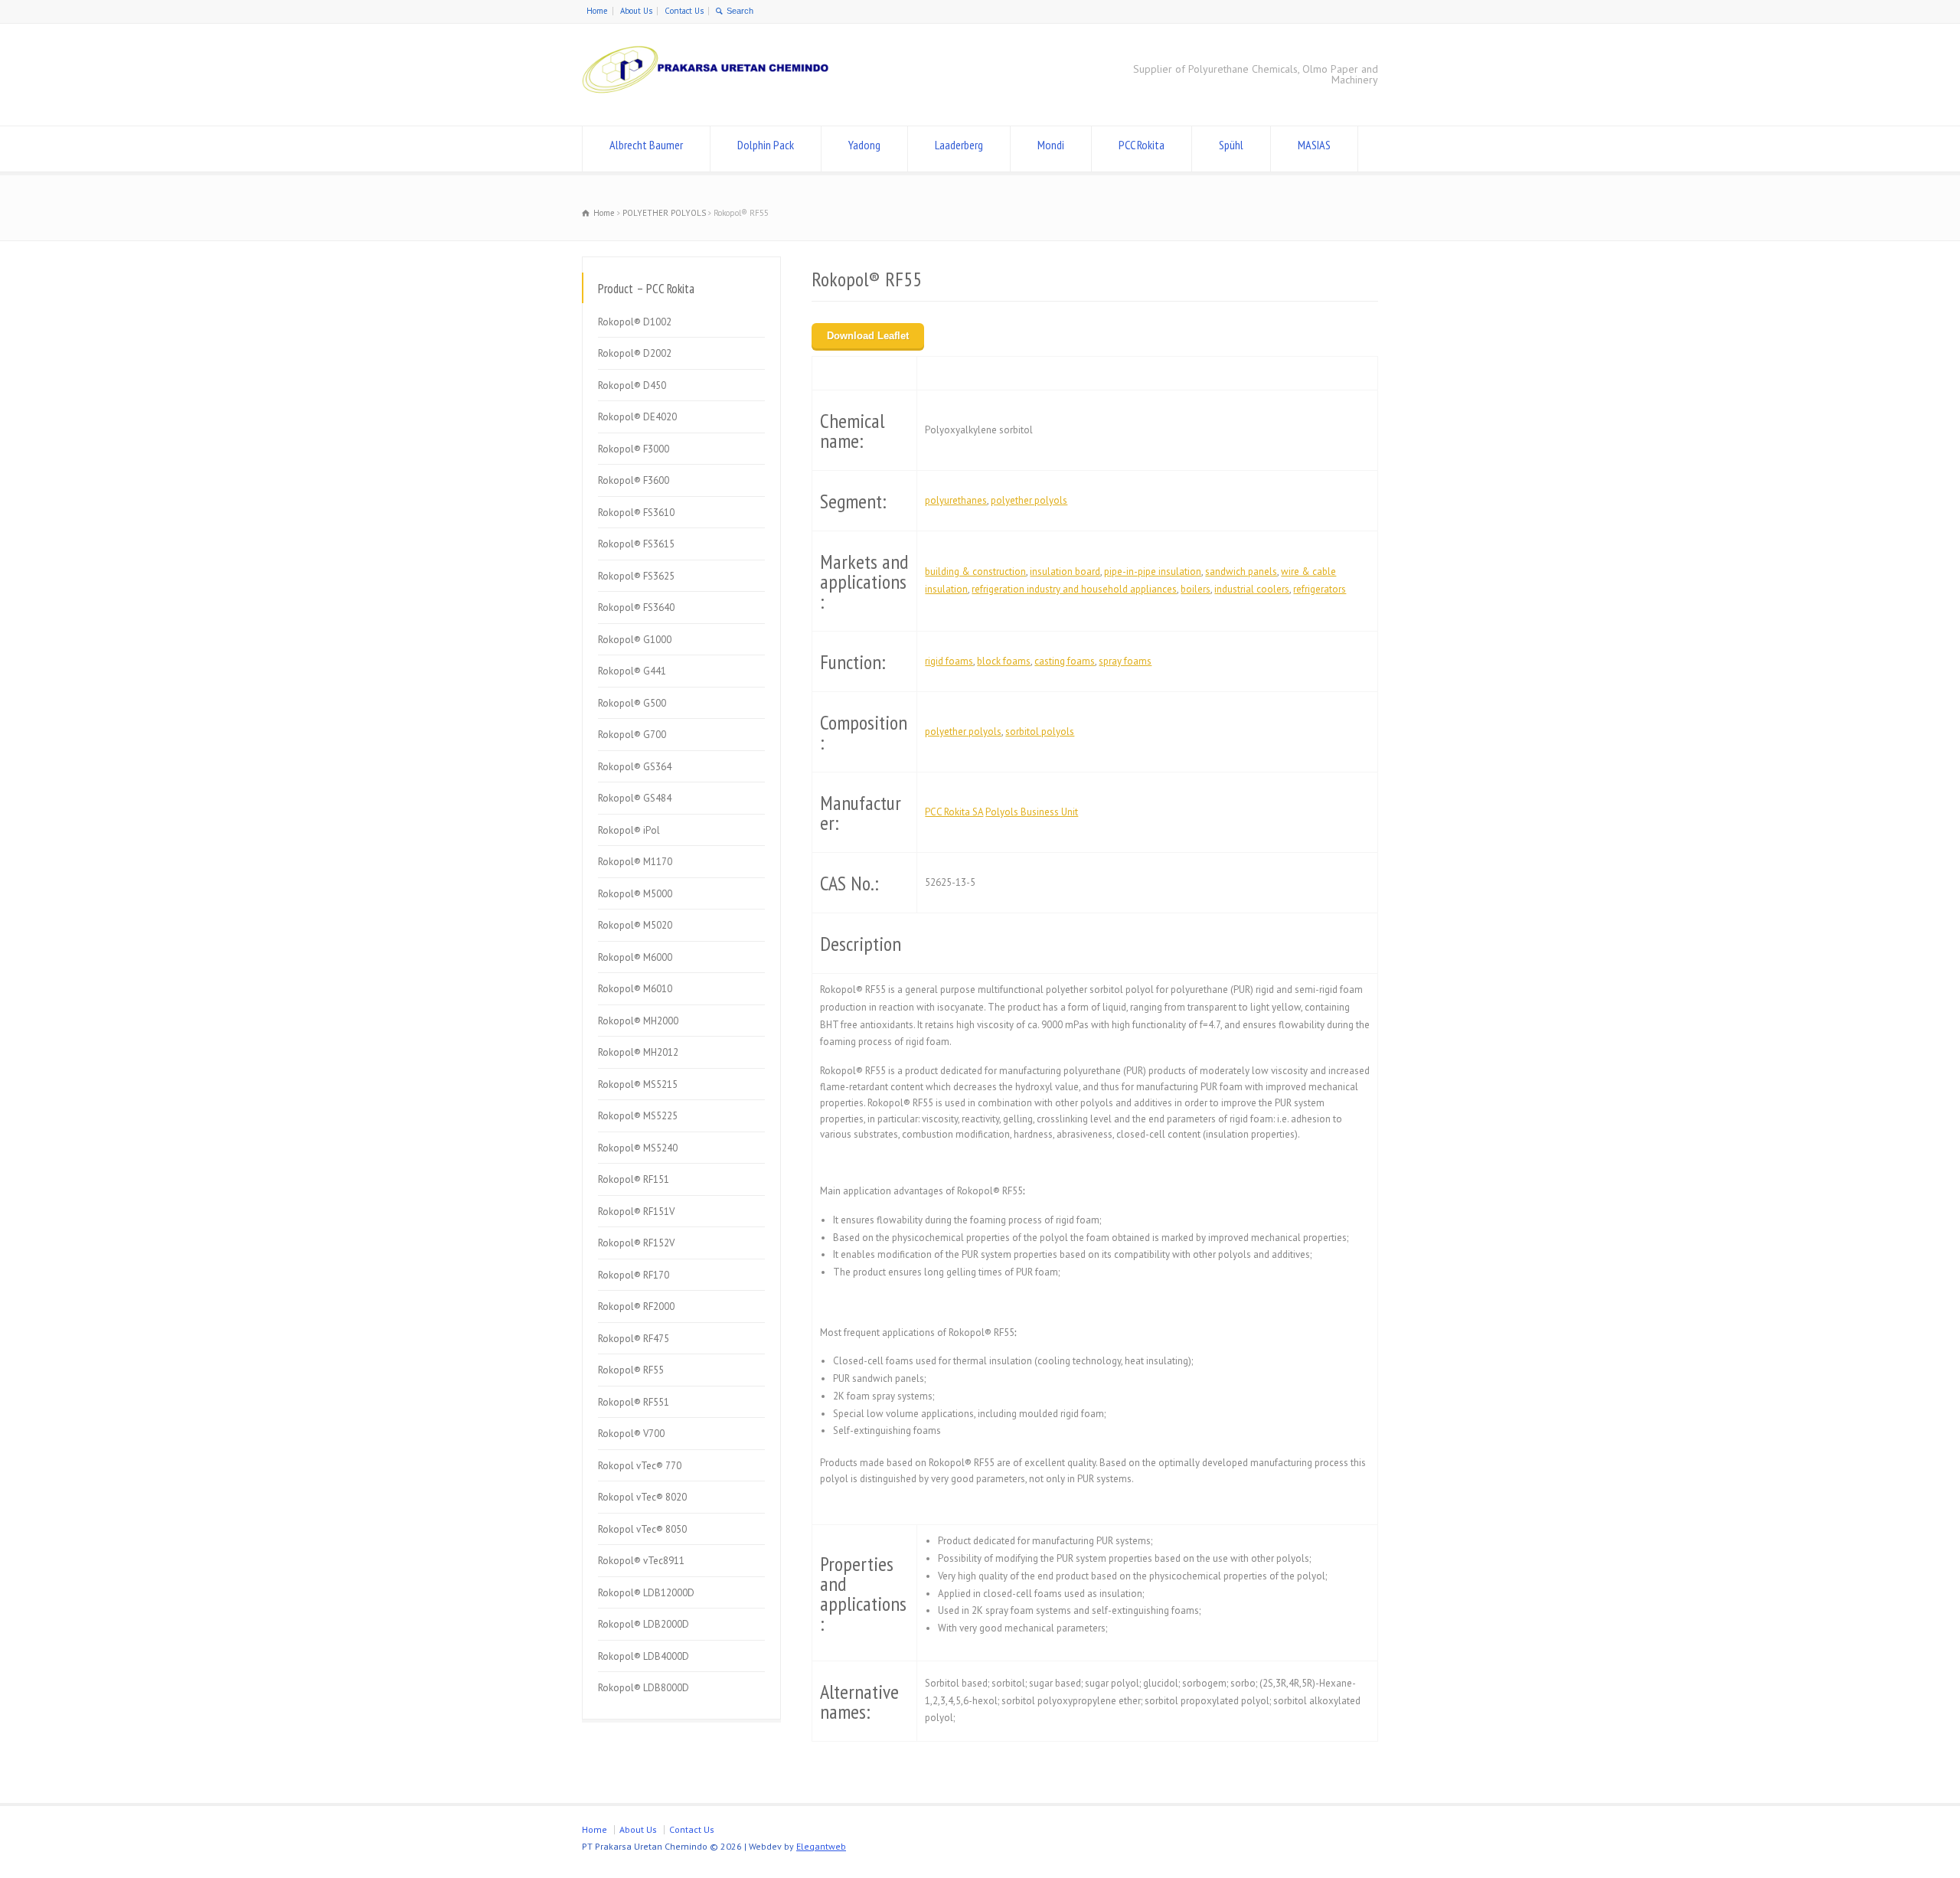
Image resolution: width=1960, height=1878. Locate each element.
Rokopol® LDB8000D (644, 1688)
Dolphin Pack (766, 145)
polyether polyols (1029, 500)
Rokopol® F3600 (634, 480)
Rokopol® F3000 (634, 449)
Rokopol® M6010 (635, 989)
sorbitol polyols (1040, 732)
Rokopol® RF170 (634, 1275)
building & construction (975, 572)
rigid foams (949, 661)
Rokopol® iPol (629, 830)
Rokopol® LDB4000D (644, 1656)
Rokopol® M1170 (635, 862)
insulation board (1065, 572)
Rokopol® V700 (631, 1434)
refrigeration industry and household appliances (1074, 589)
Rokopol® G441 (632, 671)
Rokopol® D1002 (635, 322)
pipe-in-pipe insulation (1153, 572)
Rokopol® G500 (632, 703)
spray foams (1125, 661)
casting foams (1065, 661)
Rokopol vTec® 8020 (642, 1497)
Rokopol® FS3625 (636, 576)
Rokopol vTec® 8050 (642, 1529)
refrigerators (1320, 589)
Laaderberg (959, 145)
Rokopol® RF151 (634, 1179)
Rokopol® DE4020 (637, 417)
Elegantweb (821, 1846)
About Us (636, 11)
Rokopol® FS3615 (636, 544)
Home (597, 11)
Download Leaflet (868, 336)
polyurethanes (956, 500)
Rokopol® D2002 (635, 353)
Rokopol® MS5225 (638, 1116)
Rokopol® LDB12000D (646, 1593)
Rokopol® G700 (632, 735)
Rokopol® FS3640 (636, 607)
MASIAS (1314, 145)
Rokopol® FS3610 (636, 513)
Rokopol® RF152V (636, 1243)
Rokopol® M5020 (635, 925)
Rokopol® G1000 (635, 640)
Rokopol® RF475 (634, 1339)
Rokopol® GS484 (635, 798)
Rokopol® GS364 (635, 767)
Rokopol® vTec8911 (641, 1561)
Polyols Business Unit (1032, 812)
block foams (1004, 661)
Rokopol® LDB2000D (644, 1624)
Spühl (1231, 145)
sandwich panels (1241, 572)
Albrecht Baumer (646, 145)
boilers (1196, 589)
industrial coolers (1252, 589)
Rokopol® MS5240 (638, 1148)
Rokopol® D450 (632, 385)
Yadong (864, 145)
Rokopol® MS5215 (638, 1084)
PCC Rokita (1142, 145)
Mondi (1051, 145)
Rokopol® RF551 (634, 1402)
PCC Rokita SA (954, 812)
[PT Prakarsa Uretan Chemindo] (709, 97)
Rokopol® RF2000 (636, 1306)
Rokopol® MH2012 (638, 1052)
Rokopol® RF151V (636, 1212)
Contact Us (684, 11)
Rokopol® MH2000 (638, 1021)
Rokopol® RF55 (631, 1370)
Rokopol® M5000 (635, 894)
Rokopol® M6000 (635, 957)
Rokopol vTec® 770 (640, 1466)
